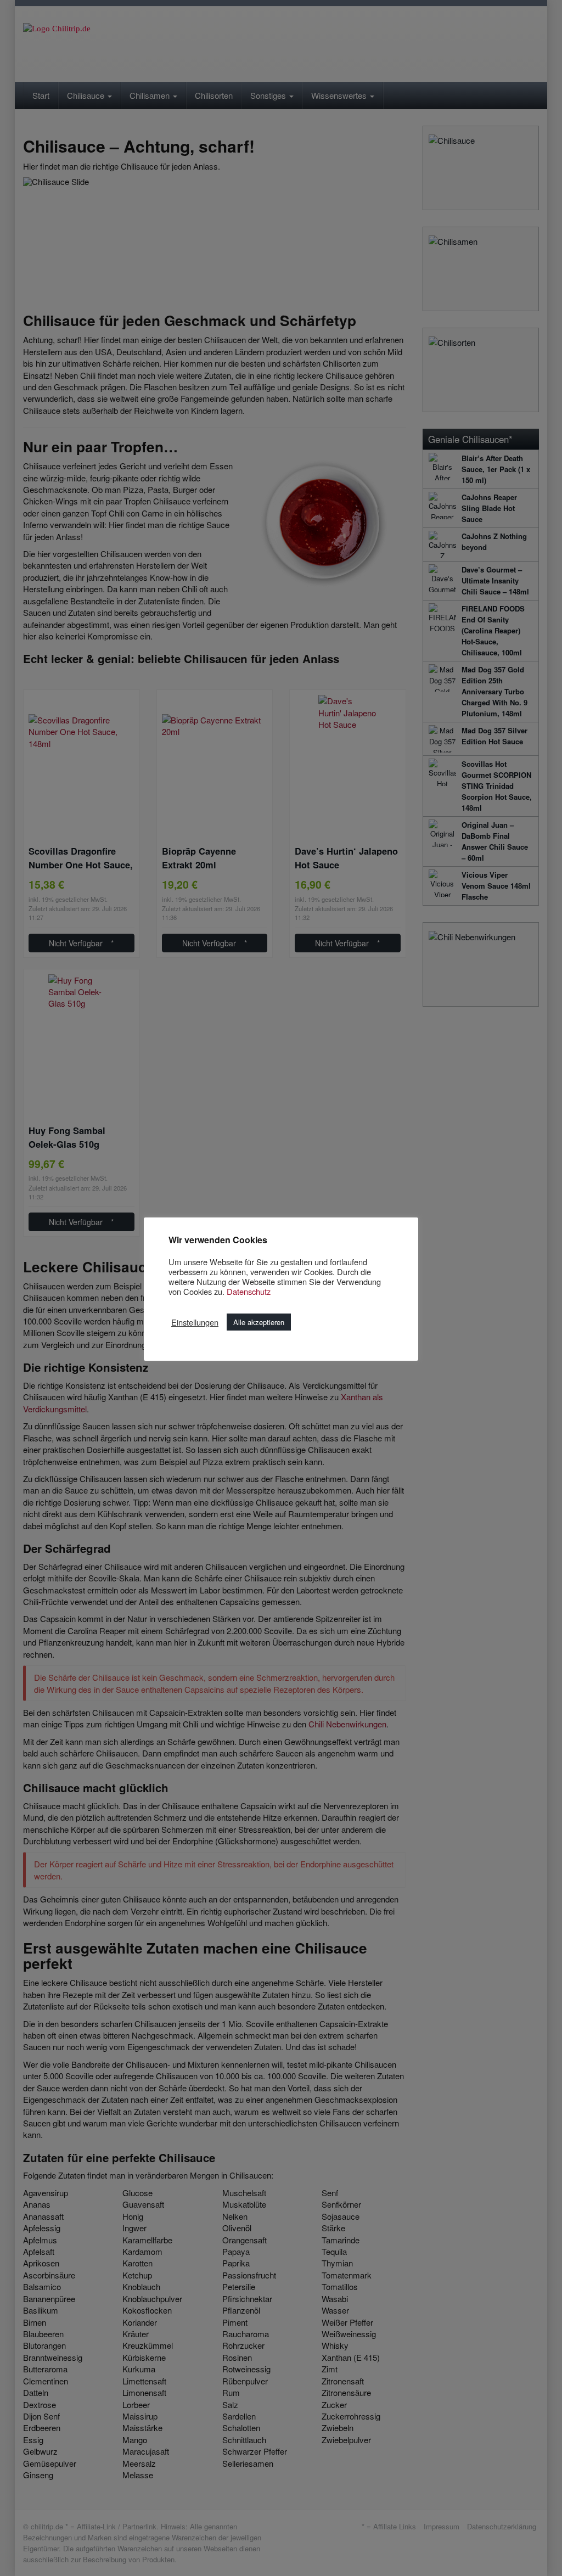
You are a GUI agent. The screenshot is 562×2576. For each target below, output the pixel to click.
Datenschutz (249, 1291)
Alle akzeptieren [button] (259, 1322)
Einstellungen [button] (195, 1322)
